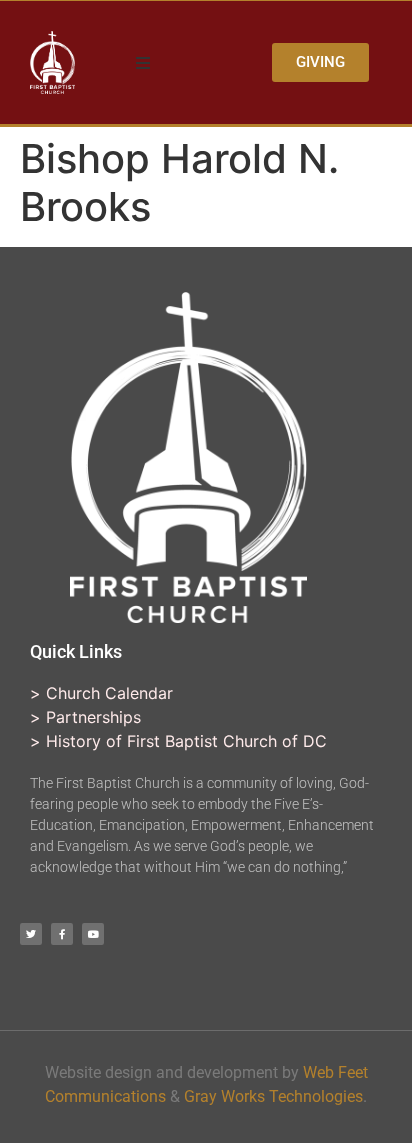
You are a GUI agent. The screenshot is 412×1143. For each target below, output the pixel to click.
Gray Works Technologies (273, 1096)
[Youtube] (93, 934)
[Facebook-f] (62, 934)
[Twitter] (31, 934)
